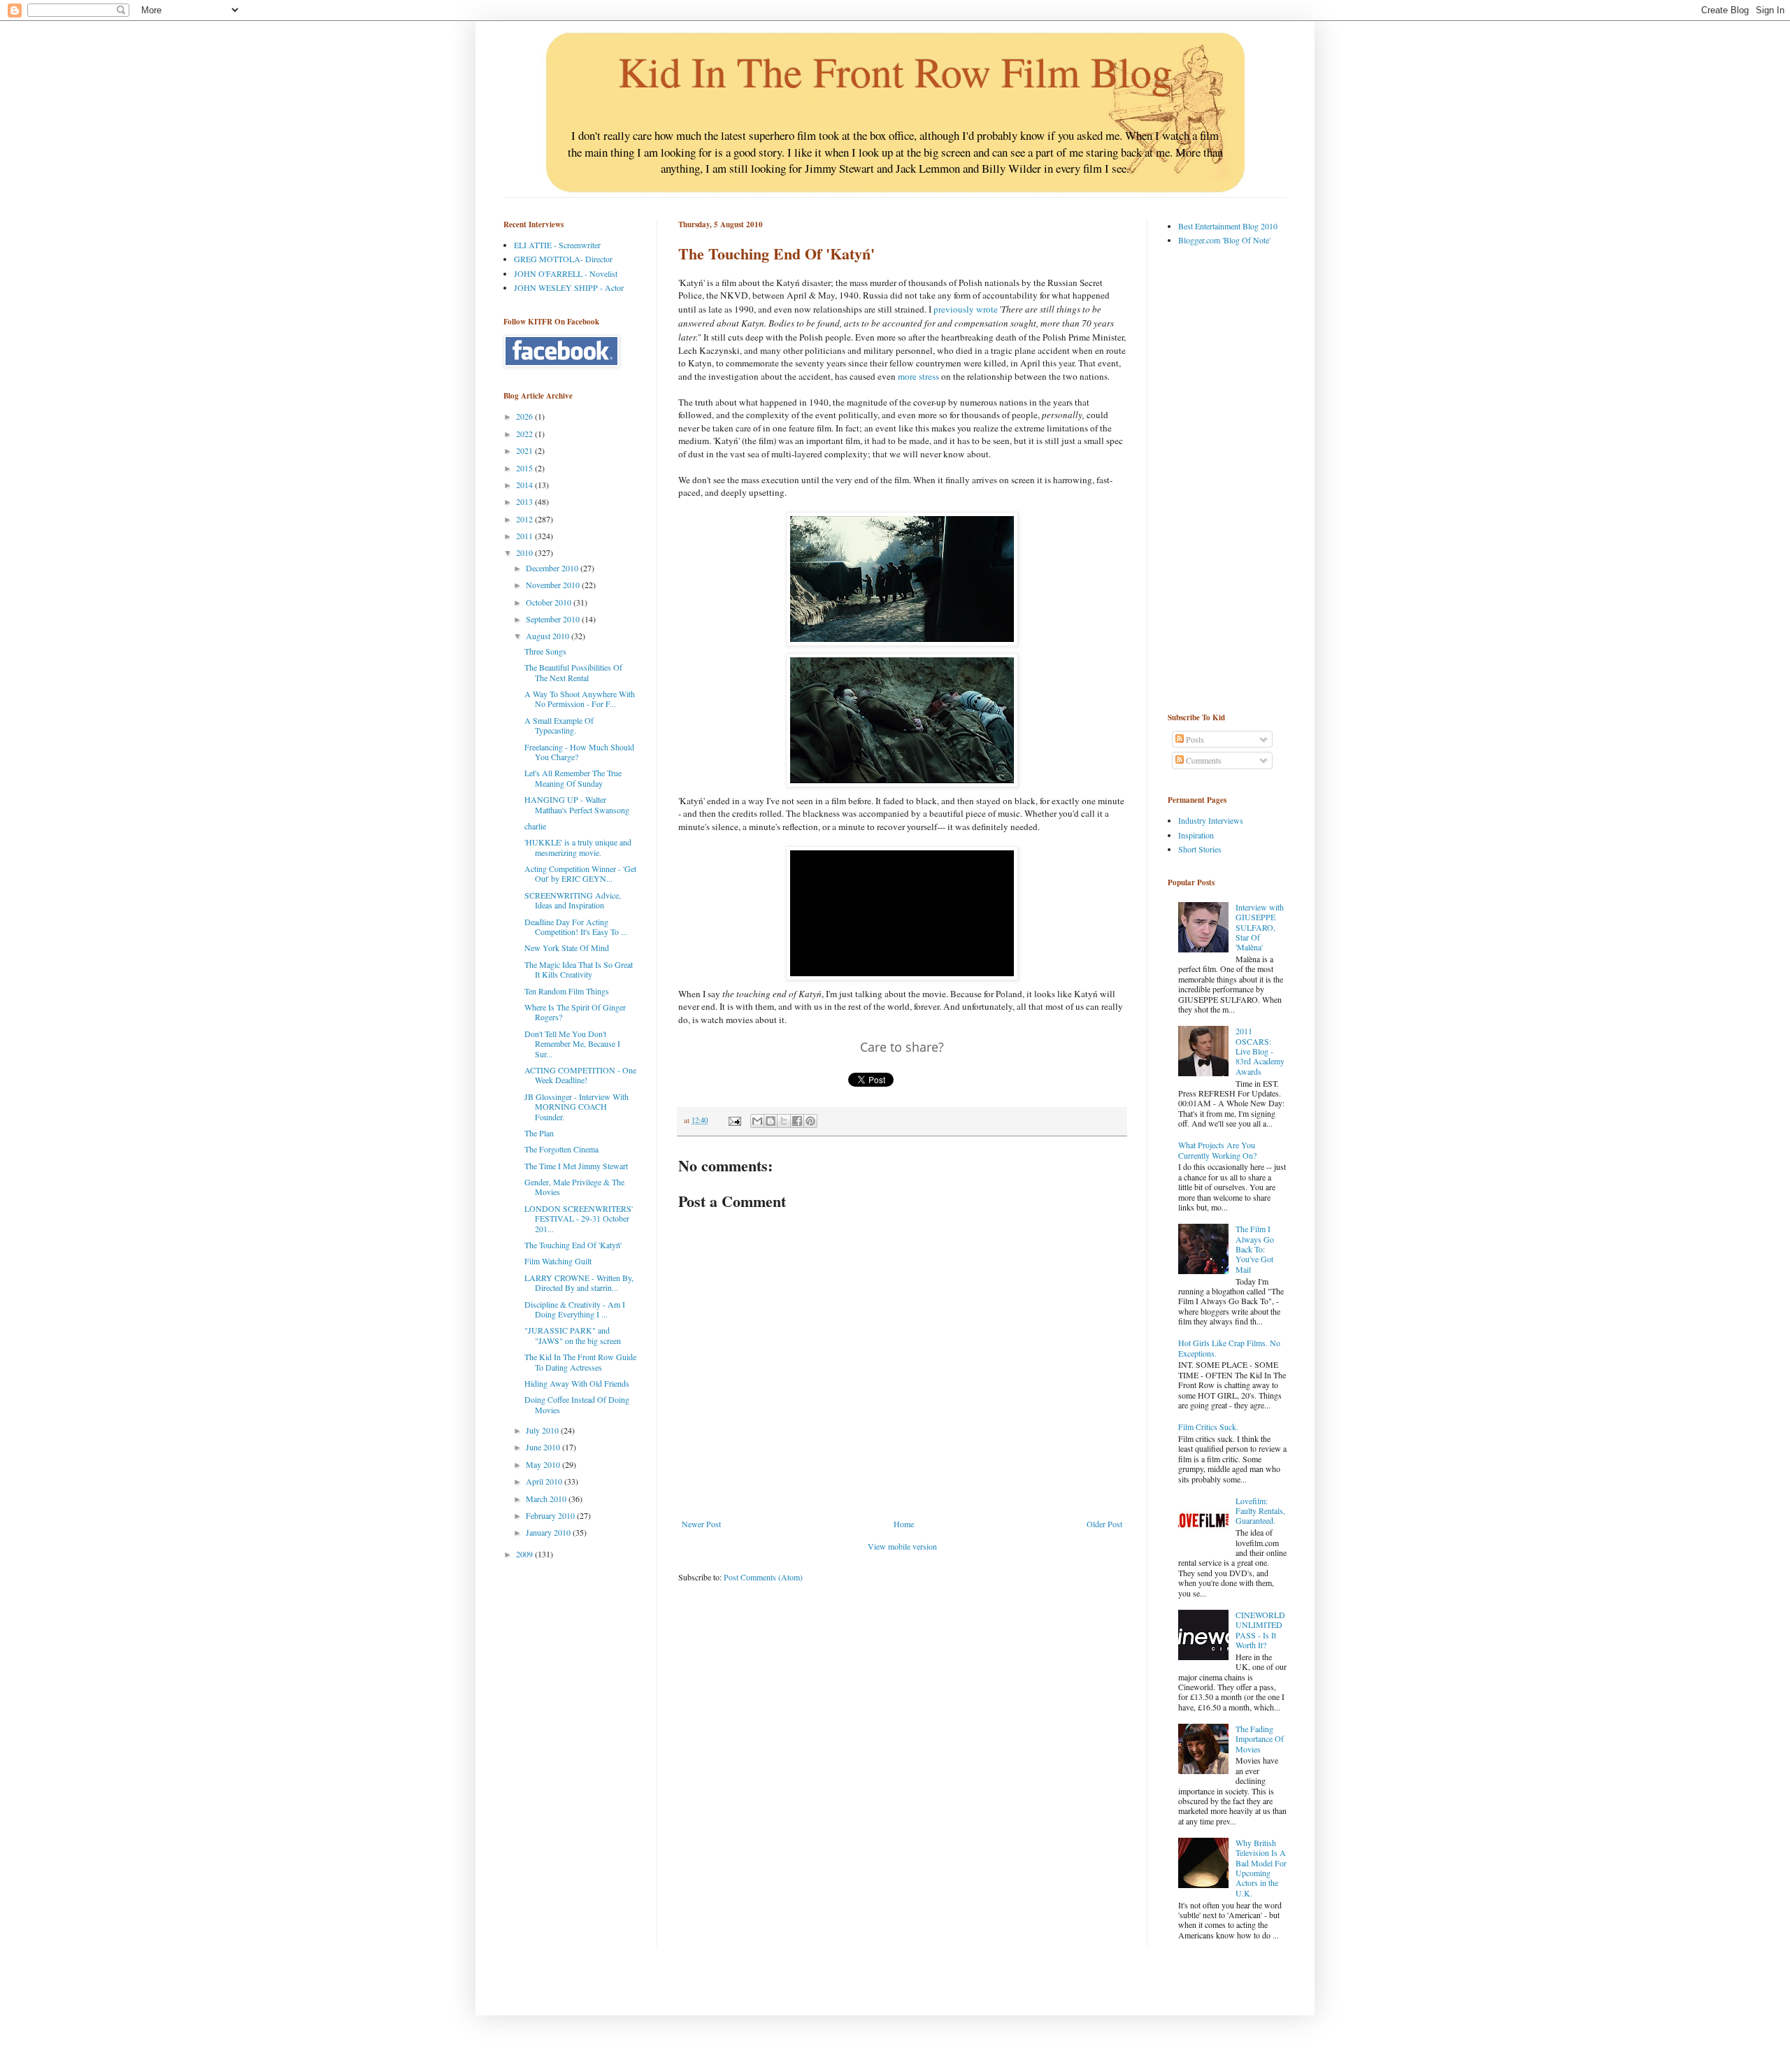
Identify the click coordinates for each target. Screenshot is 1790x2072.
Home (904, 1524)
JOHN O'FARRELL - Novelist (566, 273)
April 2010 (545, 1481)
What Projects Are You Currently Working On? (1217, 1150)
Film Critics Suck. (1208, 1427)
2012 (525, 519)
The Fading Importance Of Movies (1260, 1739)
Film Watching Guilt (558, 1261)
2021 (525, 450)
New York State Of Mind (567, 948)
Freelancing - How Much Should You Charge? (579, 752)
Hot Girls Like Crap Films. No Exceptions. (1229, 1348)
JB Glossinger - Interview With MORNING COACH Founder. (577, 1107)
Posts (1194, 739)
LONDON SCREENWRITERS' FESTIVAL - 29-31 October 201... (579, 1219)
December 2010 (553, 568)
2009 (525, 1554)
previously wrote (966, 309)
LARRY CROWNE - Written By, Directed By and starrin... (579, 1283)
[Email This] (757, 1121)
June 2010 (544, 1447)
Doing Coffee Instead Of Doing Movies (577, 1404)
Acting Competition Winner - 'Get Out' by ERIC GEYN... (580, 873)
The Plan (539, 1133)
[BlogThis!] (771, 1121)
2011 (525, 536)
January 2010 (549, 1532)
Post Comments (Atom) (763, 1577)
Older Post (1104, 1524)
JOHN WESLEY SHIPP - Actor (569, 287)
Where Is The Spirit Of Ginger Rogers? (575, 1012)
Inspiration (1196, 835)
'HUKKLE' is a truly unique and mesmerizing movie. (578, 847)
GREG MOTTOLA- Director (563, 259)
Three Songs (545, 651)
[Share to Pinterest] (810, 1121)
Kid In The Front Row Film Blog (895, 71)
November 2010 (554, 585)
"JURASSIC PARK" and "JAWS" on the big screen (573, 1335)
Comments (1203, 760)
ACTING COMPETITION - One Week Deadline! (580, 1075)
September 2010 (554, 619)
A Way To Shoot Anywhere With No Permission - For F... (580, 699)
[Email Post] (734, 1120)
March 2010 (547, 1499)
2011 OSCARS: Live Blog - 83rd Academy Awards (1260, 1051)
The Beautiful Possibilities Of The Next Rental (573, 672)
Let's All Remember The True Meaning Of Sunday (573, 778)
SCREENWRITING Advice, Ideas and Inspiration (573, 900)
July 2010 (543, 1430)
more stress (918, 376)
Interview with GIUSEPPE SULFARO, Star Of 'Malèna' (1260, 927)
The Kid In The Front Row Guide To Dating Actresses (580, 1362)
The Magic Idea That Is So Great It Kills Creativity (579, 969)
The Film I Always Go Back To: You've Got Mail (1255, 1249)
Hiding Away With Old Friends (577, 1383)
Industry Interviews (1211, 820)
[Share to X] (784, 1121)
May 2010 (544, 1464)
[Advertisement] (1224, 478)
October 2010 (550, 602)
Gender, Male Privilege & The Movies (574, 1187)
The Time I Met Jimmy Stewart (576, 1166)
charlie (535, 826)
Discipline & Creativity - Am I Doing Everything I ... (575, 1309)
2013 (525, 501)
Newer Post (701, 1524)
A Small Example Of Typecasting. (559, 725)
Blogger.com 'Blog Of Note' (1224, 240)
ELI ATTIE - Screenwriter (557, 245)
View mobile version (902, 1546)
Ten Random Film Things (567, 991)
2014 (525, 485)
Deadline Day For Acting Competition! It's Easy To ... (576, 927)
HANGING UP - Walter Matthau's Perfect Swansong (577, 804)
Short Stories (1200, 849)
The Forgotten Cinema (561, 1149)
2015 (525, 468)
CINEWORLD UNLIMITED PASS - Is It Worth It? (1260, 1630)
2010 (525, 552)
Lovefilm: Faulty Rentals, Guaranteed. (1260, 1511)
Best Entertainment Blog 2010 (1228, 226)
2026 (525, 416)
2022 (525, 434)
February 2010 (551, 1515)
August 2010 (549, 636)
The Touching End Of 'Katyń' (573, 1245)
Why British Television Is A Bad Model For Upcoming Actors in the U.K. (1261, 1868)
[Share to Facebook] (797, 1121)
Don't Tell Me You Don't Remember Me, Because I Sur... (572, 1044)
